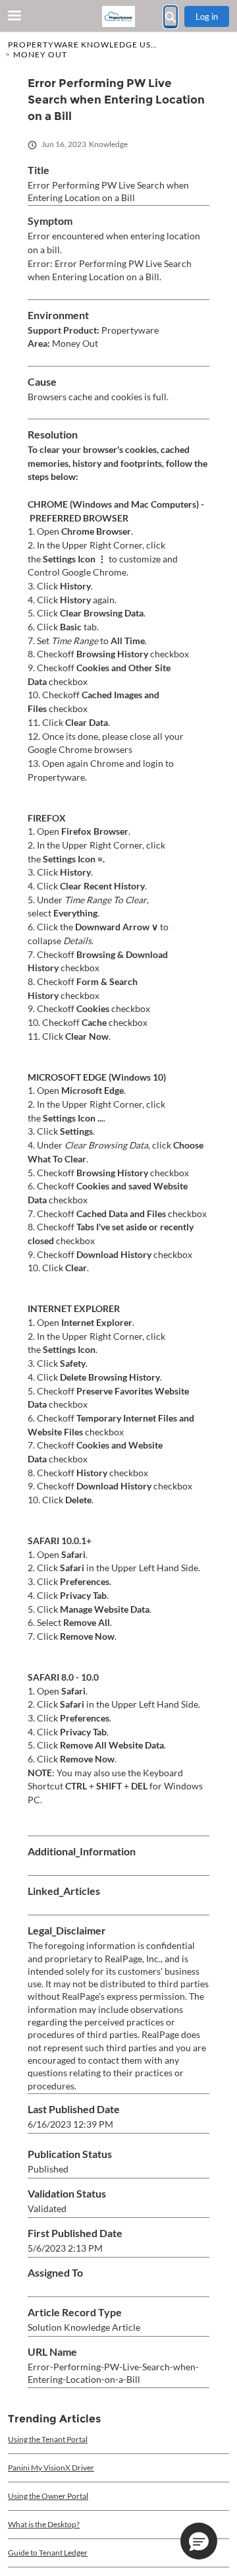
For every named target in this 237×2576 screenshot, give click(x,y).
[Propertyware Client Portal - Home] (118, 16)
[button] (199, 2541)
